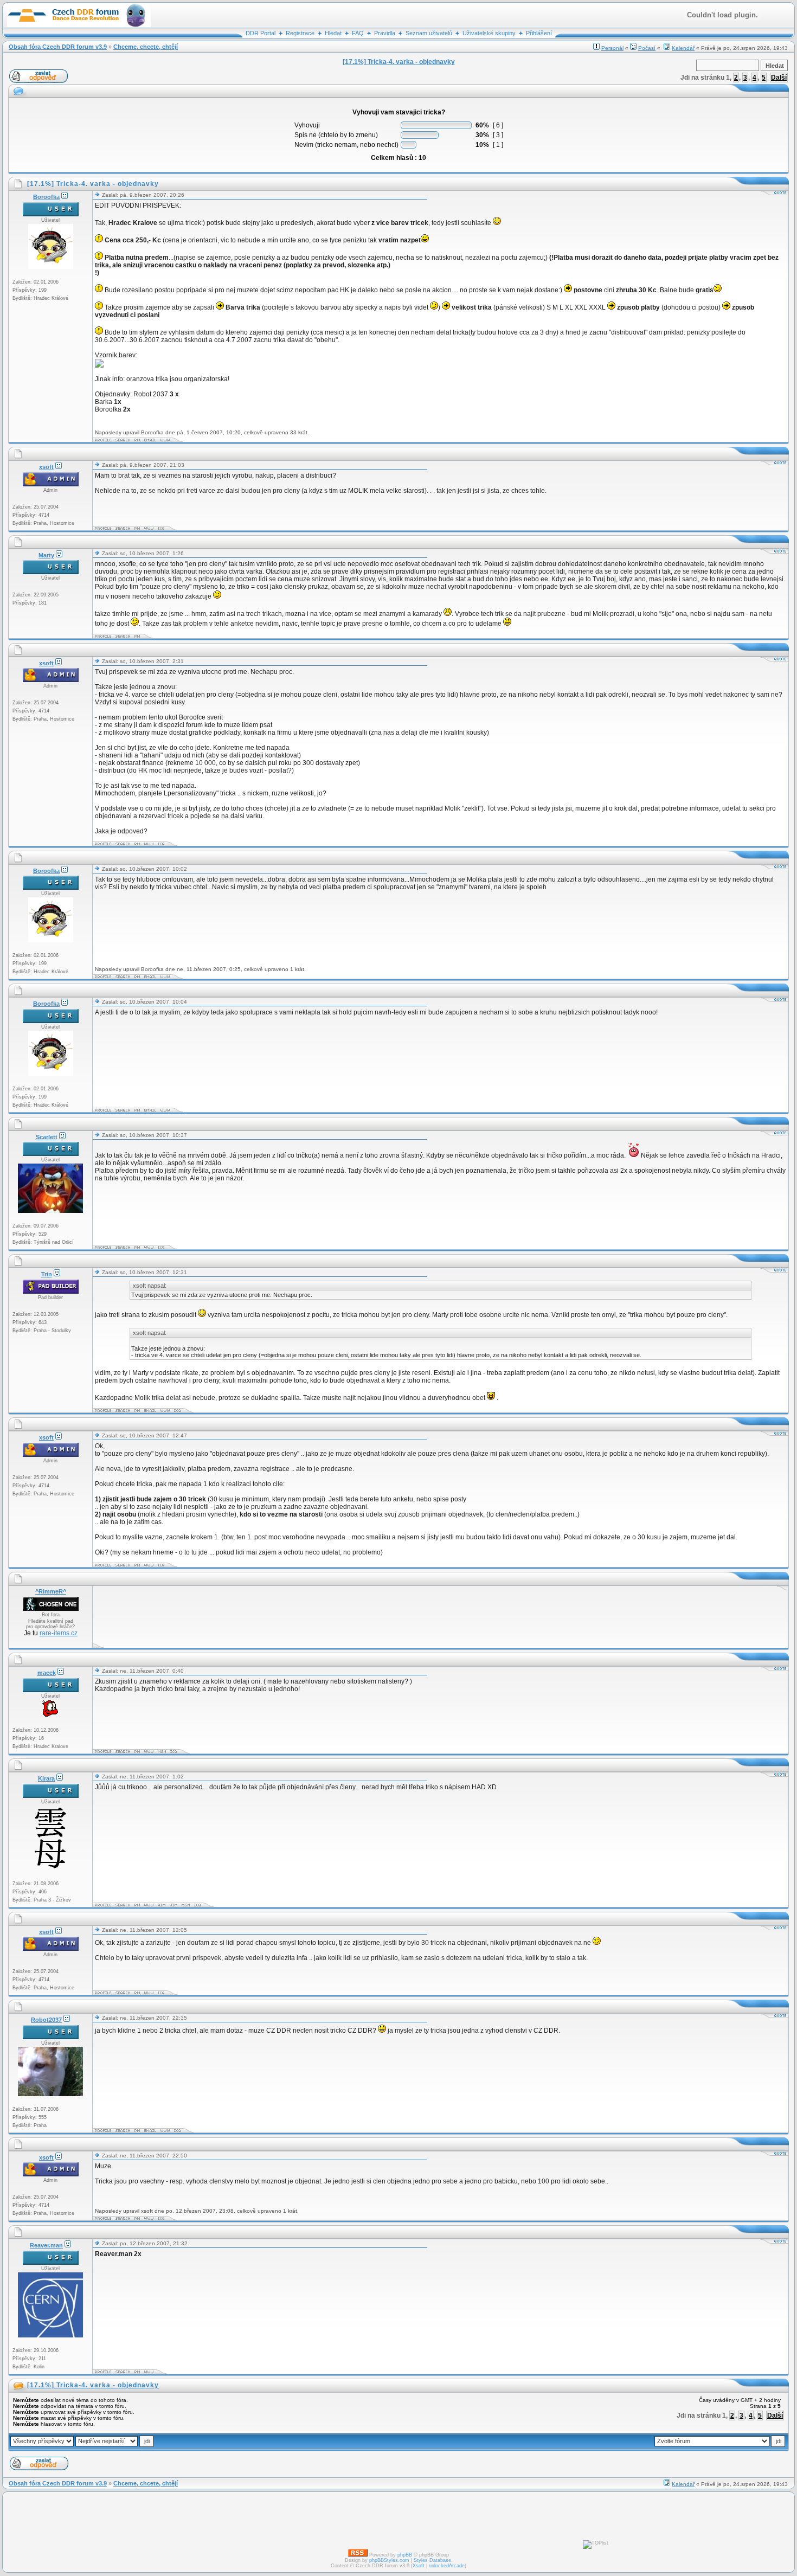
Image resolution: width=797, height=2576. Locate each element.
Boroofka (46, 197)
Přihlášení (539, 33)
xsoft (46, 467)
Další (779, 78)
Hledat (333, 33)
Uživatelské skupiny (489, 33)
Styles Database (432, 2560)
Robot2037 (46, 2020)
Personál (612, 48)
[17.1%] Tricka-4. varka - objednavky (93, 2385)
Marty (46, 555)
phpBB (405, 2555)
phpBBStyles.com (389, 2560)
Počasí (647, 48)
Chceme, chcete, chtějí (146, 47)
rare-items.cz (59, 1633)
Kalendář (683, 48)
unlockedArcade (447, 2566)
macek (47, 1673)
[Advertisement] (292, 1617)
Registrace (300, 33)
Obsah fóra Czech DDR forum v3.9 (58, 47)
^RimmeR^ (51, 1591)
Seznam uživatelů (429, 33)
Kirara (46, 1778)
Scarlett (47, 1137)
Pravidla (385, 33)
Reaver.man (46, 2245)
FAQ (358, 33)
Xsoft (419, 2566)
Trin (47, 1274)
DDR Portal (261, 33)
